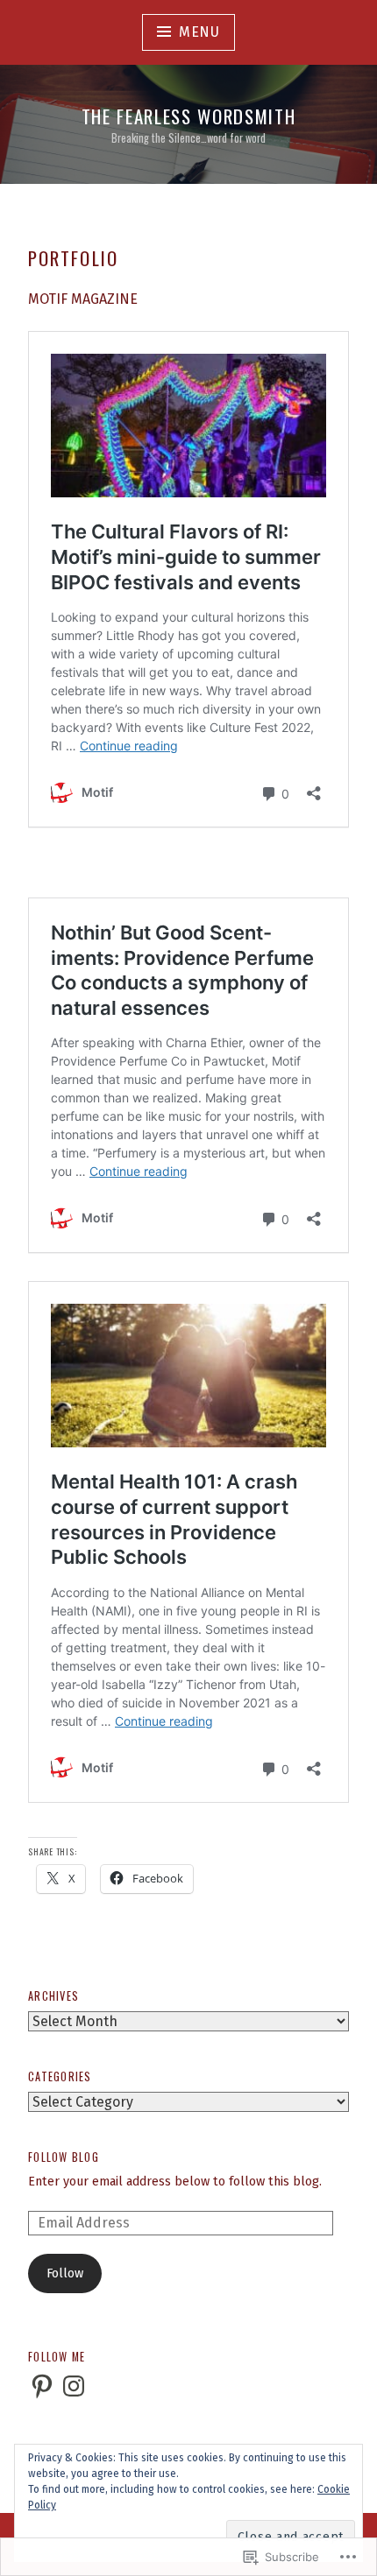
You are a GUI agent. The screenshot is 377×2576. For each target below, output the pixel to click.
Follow (65, 2273)
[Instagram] (74, 2386)
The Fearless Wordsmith (189, 116)
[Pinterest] (42, 2386)
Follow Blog (64, 2157)
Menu (199, 32)
